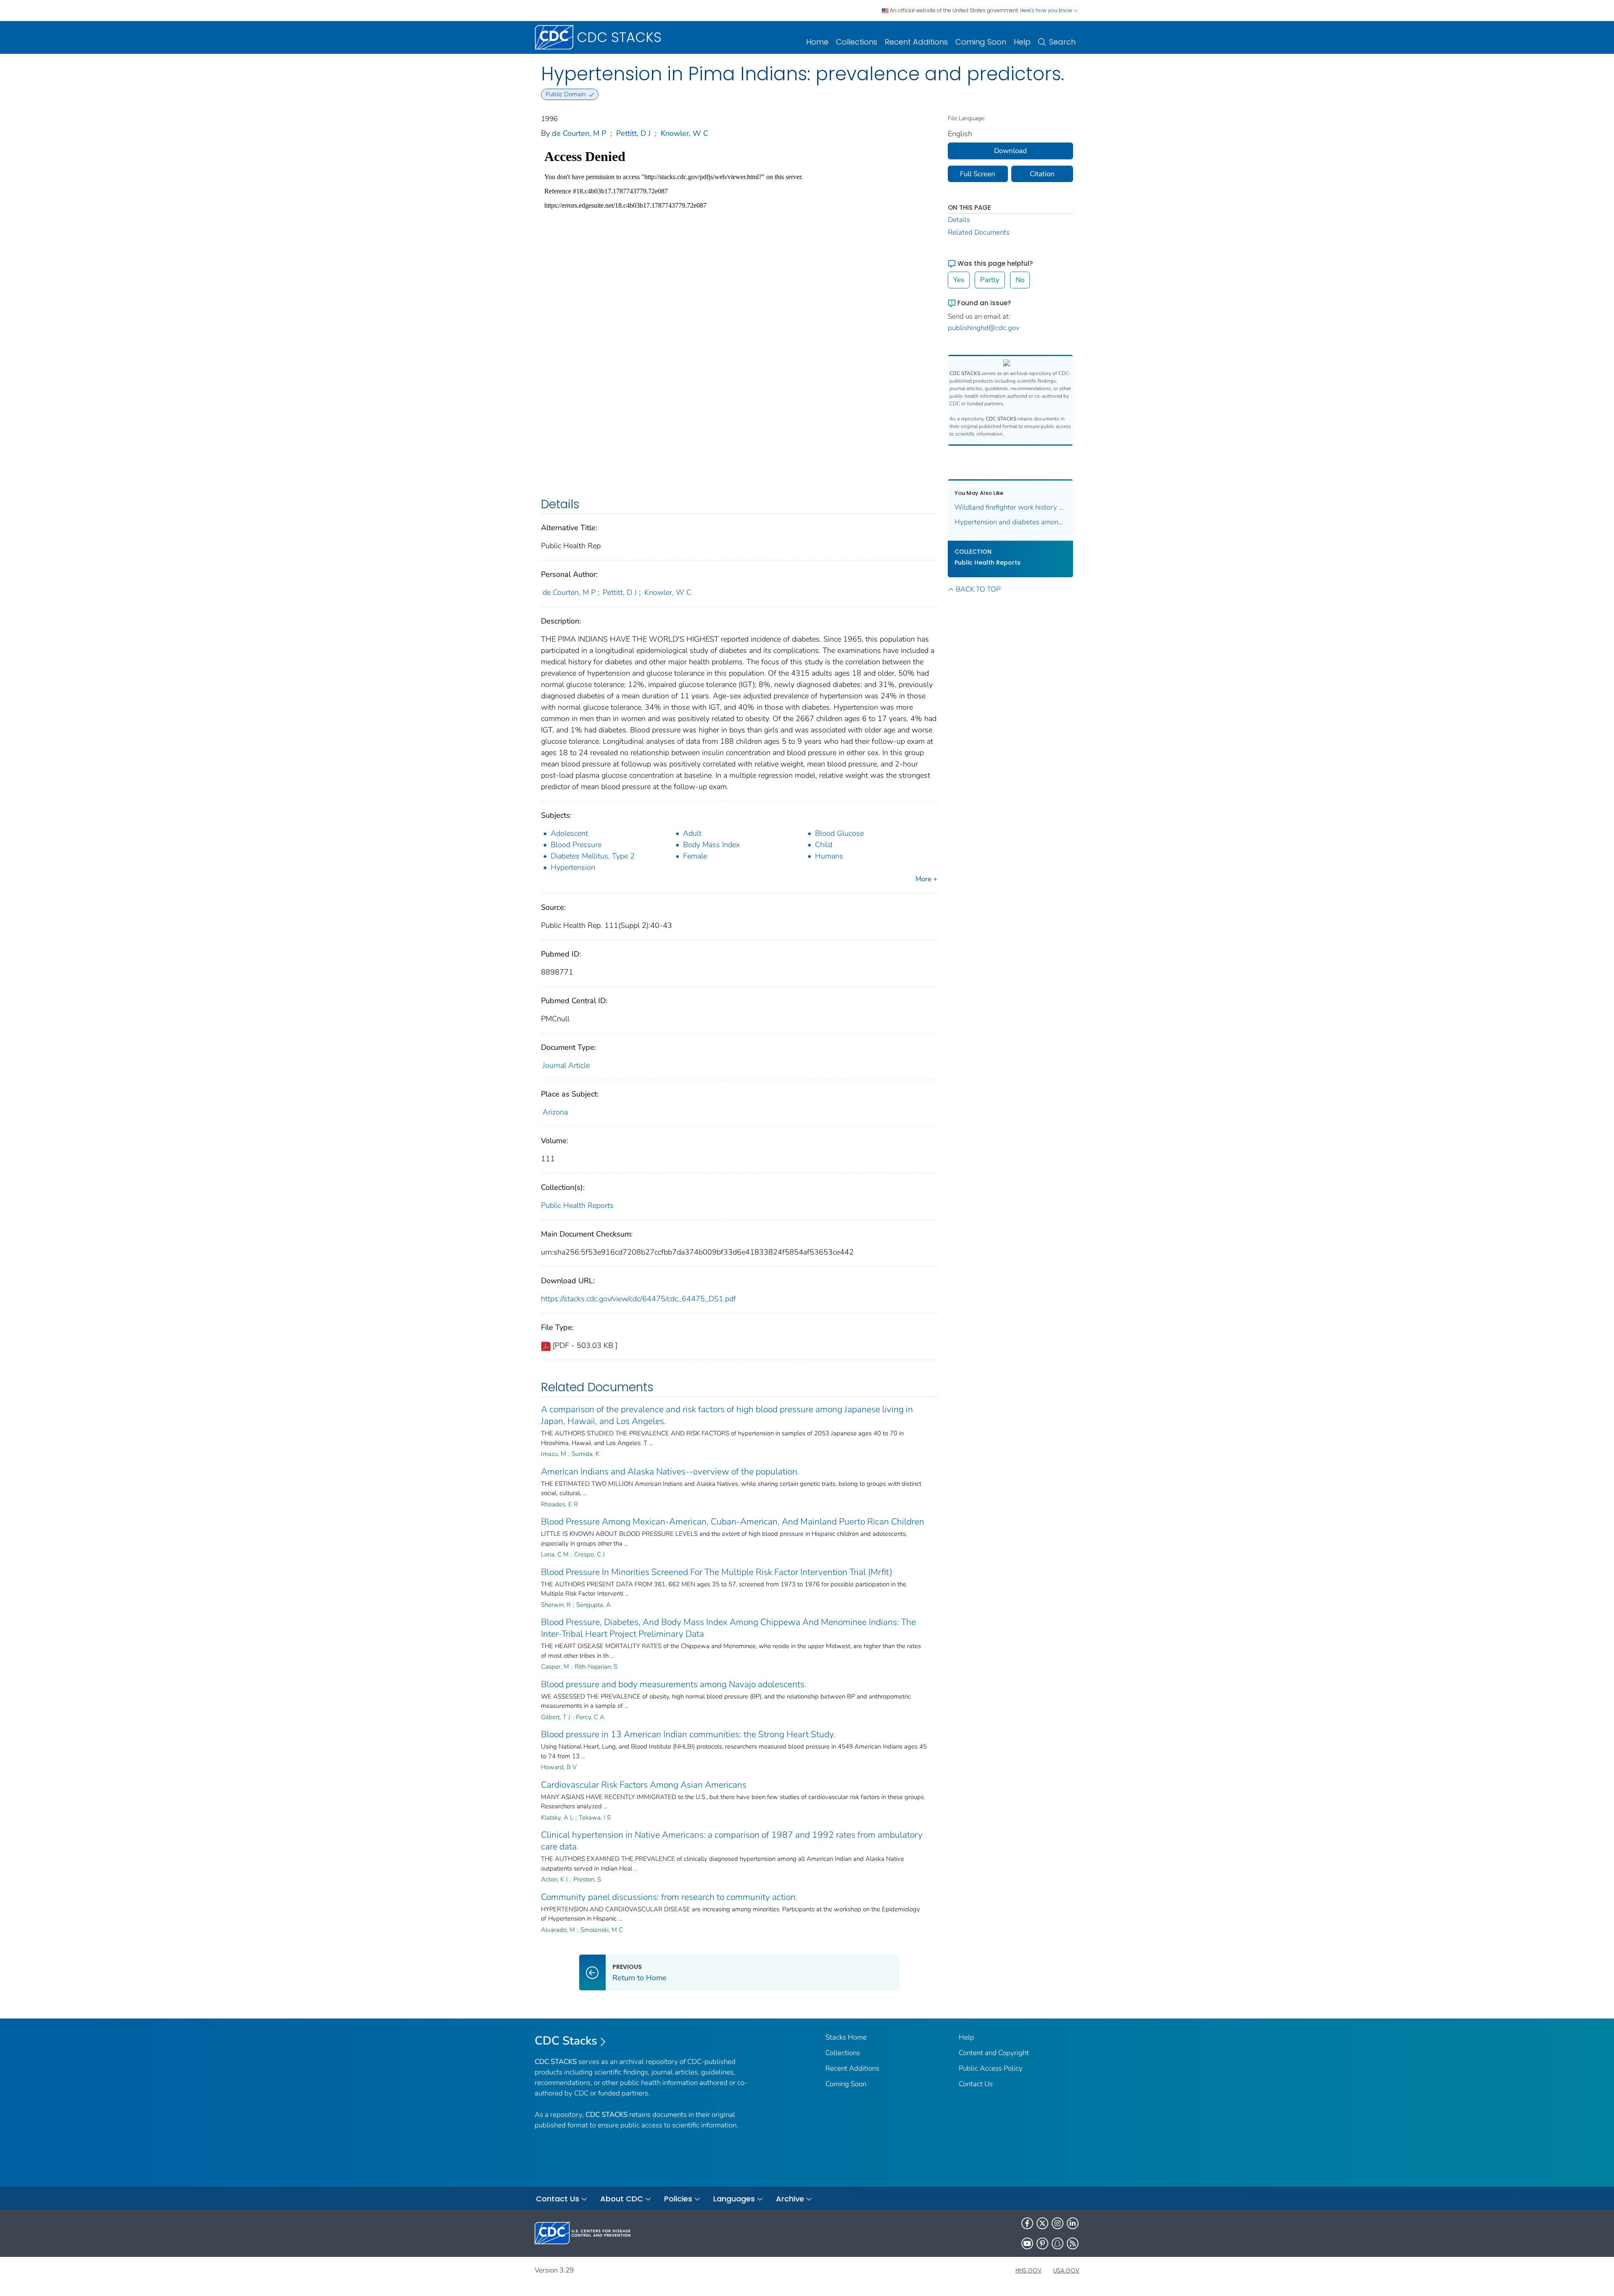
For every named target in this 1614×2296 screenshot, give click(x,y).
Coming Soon (981, 42)
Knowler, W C (684, 133)
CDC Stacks (566, 2041)
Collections (857, 42)
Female (695, 856)
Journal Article (566, 1065)
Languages (734, 2199)
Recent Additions (916, 42)
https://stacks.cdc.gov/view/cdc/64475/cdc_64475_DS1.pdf (638, 1299)
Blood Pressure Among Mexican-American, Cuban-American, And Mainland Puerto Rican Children (733, 1522)
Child (824, 845)
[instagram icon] (1058, 2223)
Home (817, 42)
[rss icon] (1073, 2243)
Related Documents (979, 232)
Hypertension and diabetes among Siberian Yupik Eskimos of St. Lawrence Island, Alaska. (1011, 522)
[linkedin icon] (1073, 2223)
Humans (829, 856)
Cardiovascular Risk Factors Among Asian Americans (644, 1785)
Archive (790, 2199)
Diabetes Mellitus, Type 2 (593, 856)
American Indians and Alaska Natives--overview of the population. (670, 1472)
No (1020, 280)
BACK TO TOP (978, 589)
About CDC (622, 2199)
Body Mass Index (711, 845)
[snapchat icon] (1058, 2243)
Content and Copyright (994, 2053)
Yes (959, 280)
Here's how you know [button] (1047, 10)
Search (1062, 42)
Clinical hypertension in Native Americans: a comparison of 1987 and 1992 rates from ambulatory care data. (732, 1841)
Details (959, 220)
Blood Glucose (839, 833)
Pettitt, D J (633, 133)
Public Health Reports (577, 1205)
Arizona (555, 1112)
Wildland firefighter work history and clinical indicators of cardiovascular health (1011, 507)
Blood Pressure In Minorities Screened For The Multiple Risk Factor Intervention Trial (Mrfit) (717, 1572)
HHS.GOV (1029, 2270)
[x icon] (1042, 2223)
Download (1010, 151)
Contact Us (976, 2084)
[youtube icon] (1027, 2243)
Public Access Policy (991, 2068)
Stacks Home (846, 2037)
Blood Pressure (576, 845)
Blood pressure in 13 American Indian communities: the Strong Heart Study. (688, 1734)
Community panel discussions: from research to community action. (669, 1897)
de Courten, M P (579, 133)
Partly (990, 280)
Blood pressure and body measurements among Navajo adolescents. (674, 1684)
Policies (678, 2199)
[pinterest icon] (1042, 2243)
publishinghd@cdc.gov (984, 328)
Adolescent (569, 833)
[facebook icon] (1027, 2223)
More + (926, 879)
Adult (692, 833)
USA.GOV (1066, 2270)
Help (1022, 42)
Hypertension (573, 867)
